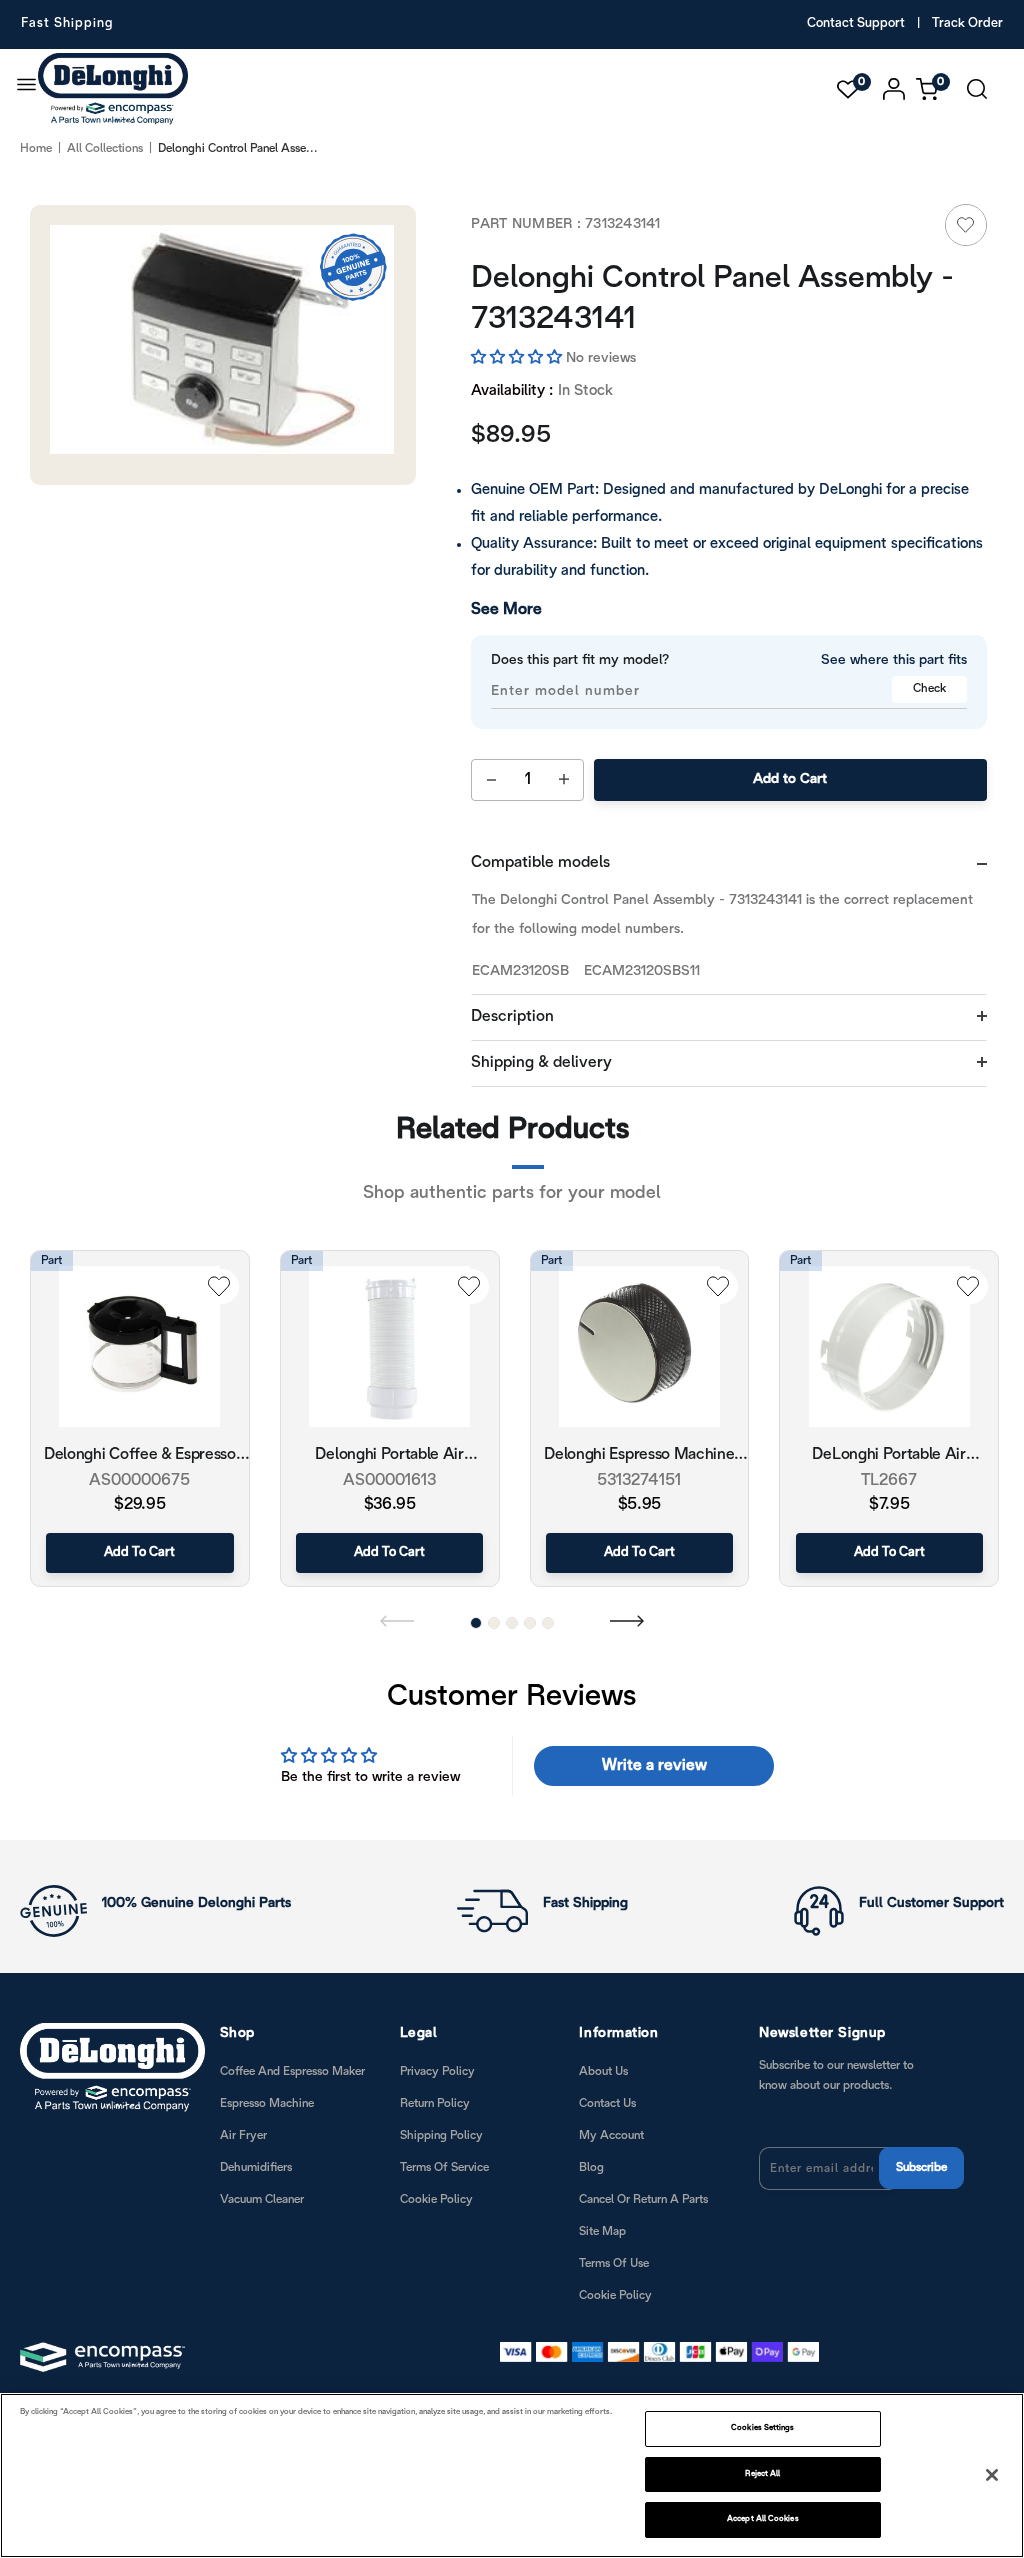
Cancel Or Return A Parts (643, 2199)
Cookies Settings (762, 2428)
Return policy (435, 2103)
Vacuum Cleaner (262, 2199)
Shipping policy (441, 2135)
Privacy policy (437, 2071)
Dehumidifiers (256, 2167)
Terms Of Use (614, 2263)
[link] (966, 225)
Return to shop (623, 1304)
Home (36, 148)
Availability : (512, 391)
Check (929, 688)
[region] (512, 2475)
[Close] (992, 2475)
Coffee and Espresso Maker (292, 2071)
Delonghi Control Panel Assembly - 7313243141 (712, 299)
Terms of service (444, 2167)
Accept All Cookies (762, 2519)
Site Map (602, 2231)
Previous (397, 1620)
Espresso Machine (267, 2103)
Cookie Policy (436, 2199)
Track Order (967, 24)
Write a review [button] (654, 1765)
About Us (603, 2071)
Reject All (762, 2474)
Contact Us (607, 2103)
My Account (611, 2135)
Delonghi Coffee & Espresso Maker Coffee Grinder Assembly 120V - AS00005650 (140, 1456)
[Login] (894, 89)
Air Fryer (243, 2135)
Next (627, 1620)
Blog (591, 2167)
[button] (518, 358)
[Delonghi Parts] (118, 89)
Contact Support (856, 24)
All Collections (105, 148)
